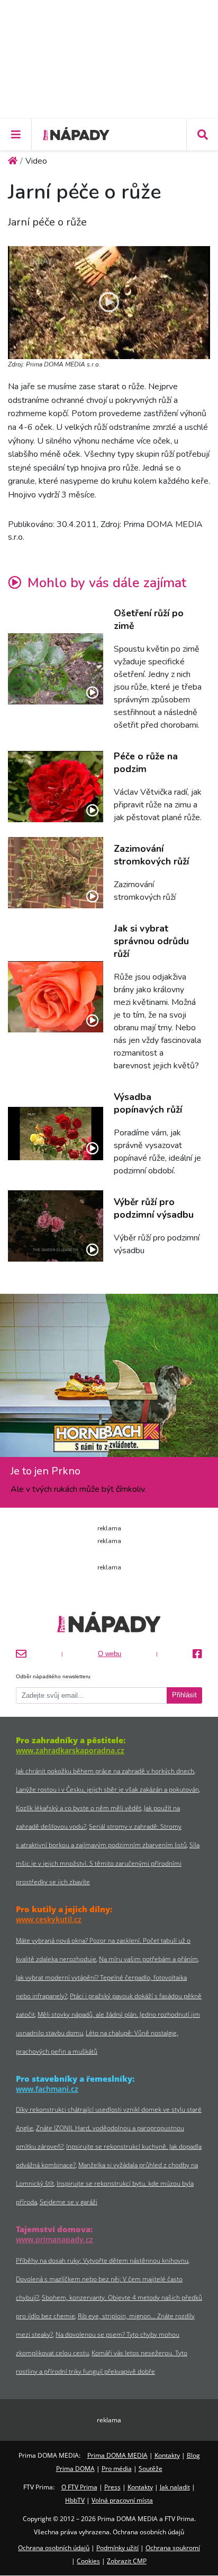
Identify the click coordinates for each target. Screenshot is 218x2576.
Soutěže (151, 2469)
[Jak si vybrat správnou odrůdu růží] (56, 997)
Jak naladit (175, 2487)
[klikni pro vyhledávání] (202, 135)
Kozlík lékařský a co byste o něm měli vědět (79, 1808)
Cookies (88, 2561)
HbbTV (75, 2500)
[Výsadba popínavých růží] (56, 1134)
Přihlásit (184, 1695)
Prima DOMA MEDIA (117, 2455)
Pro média (117, 2469)
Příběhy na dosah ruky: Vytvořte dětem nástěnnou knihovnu (102, 2260)
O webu (110, 1654)
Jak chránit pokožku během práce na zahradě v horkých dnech (105, 1771)
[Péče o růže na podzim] (56, 787)
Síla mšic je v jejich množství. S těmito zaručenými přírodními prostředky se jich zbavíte (108, 1863)
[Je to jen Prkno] (109, 1379)
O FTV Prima (79, 2487)
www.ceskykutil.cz (49, 1919)
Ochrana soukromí (173, 2548)
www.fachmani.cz (47, 2089)
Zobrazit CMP (127, 2561)
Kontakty (167, 2455)
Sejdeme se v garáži (69, 2202)
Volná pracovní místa (122, 2500)
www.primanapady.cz (54, 2239)
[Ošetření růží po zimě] (56, 669)
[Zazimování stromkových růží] (56, 873)
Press (112, 2487)
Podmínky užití (117, 2548)
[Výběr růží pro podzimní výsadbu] (56, 1226)
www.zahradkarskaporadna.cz (70, 1750)
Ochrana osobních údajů (54, 2548)
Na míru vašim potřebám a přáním (148, 1959)
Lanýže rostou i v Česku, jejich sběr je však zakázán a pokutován (107, 1789)
